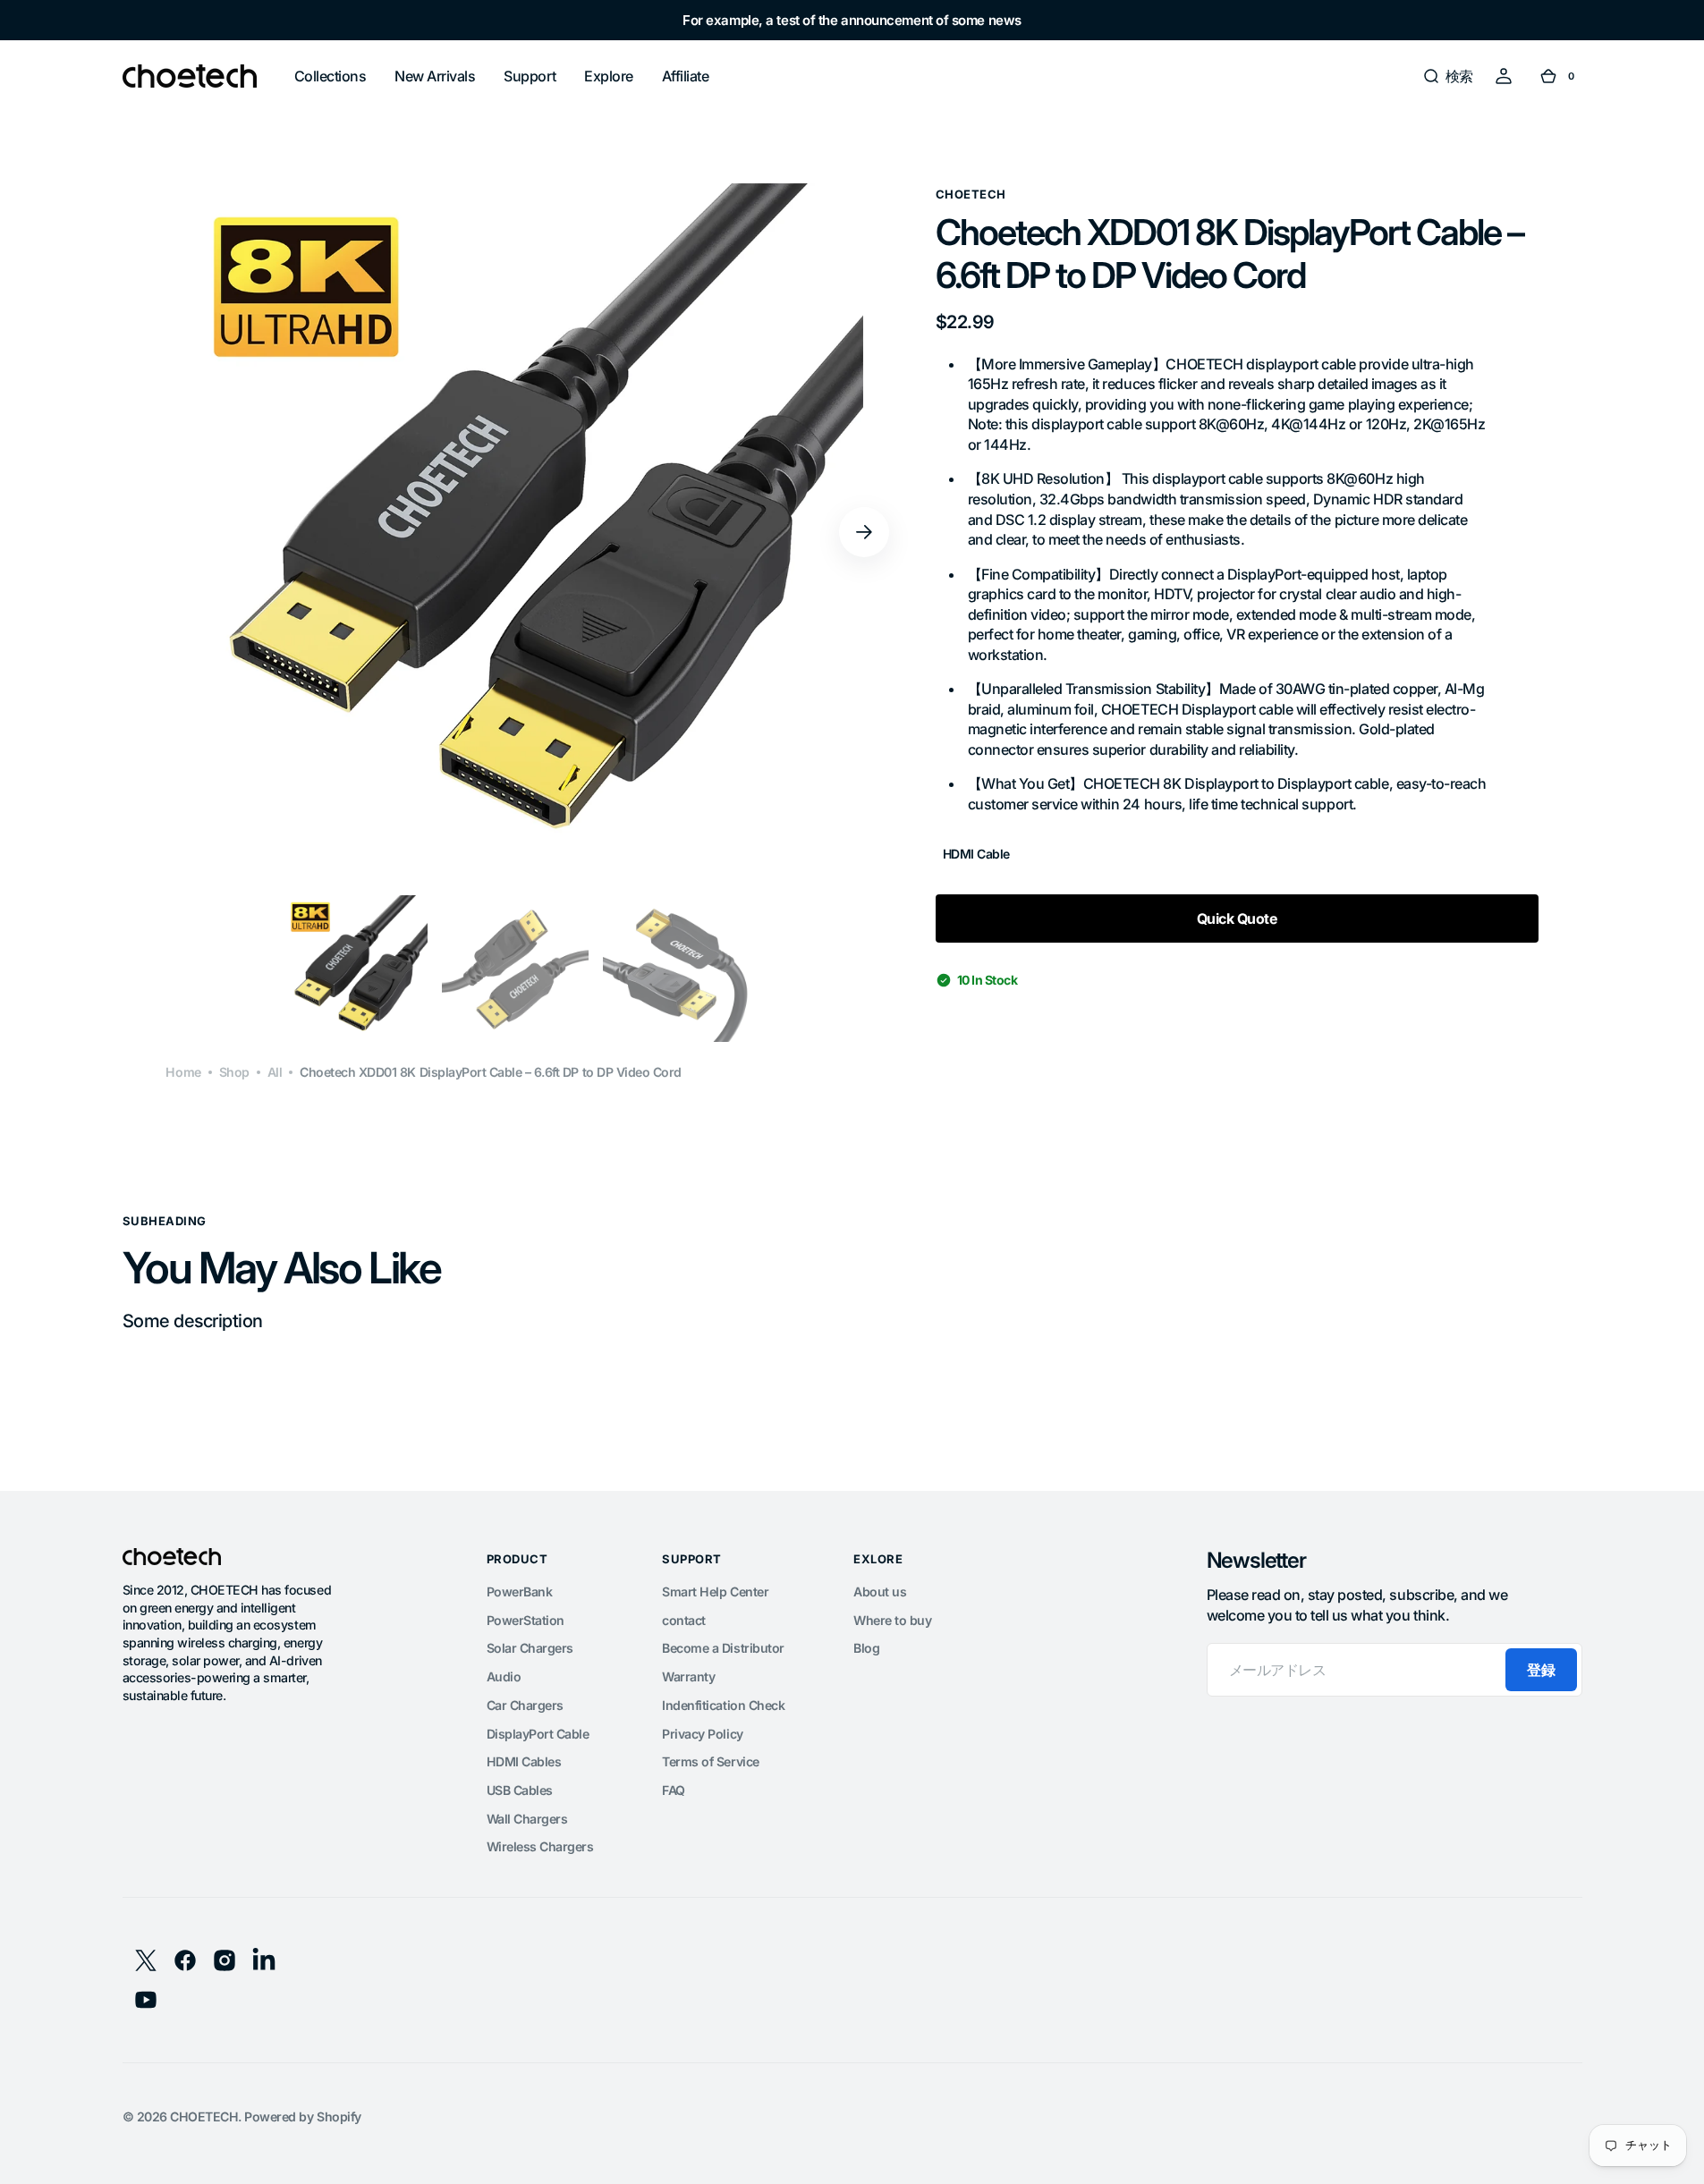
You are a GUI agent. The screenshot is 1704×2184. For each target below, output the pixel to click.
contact (684, 1620)
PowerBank (520, 1591)
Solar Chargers (530, 1648)
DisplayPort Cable (538, 1734)
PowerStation (526, 1620)
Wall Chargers (527, 1819)
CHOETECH (204, 2116)
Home (183, 1072)
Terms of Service (710, 1761)
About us (880, 1591)
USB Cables (520, 1790)
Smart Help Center (715, 1591)
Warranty (688, 1676)
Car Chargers (525, 1705)
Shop (234, 1072)
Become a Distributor (723, 1648)
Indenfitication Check (723, 1705)
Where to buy (892, 1620)
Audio (504, 1676)
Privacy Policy (702, 1734)
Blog (866, 1648)
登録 (1541, 1670)
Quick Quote (1237, 918)
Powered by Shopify (302, 2116)
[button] (1448, 76)
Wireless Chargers (540, 1846)
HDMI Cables (524, 1761)
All (275, 1072)
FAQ (674, 1790)
